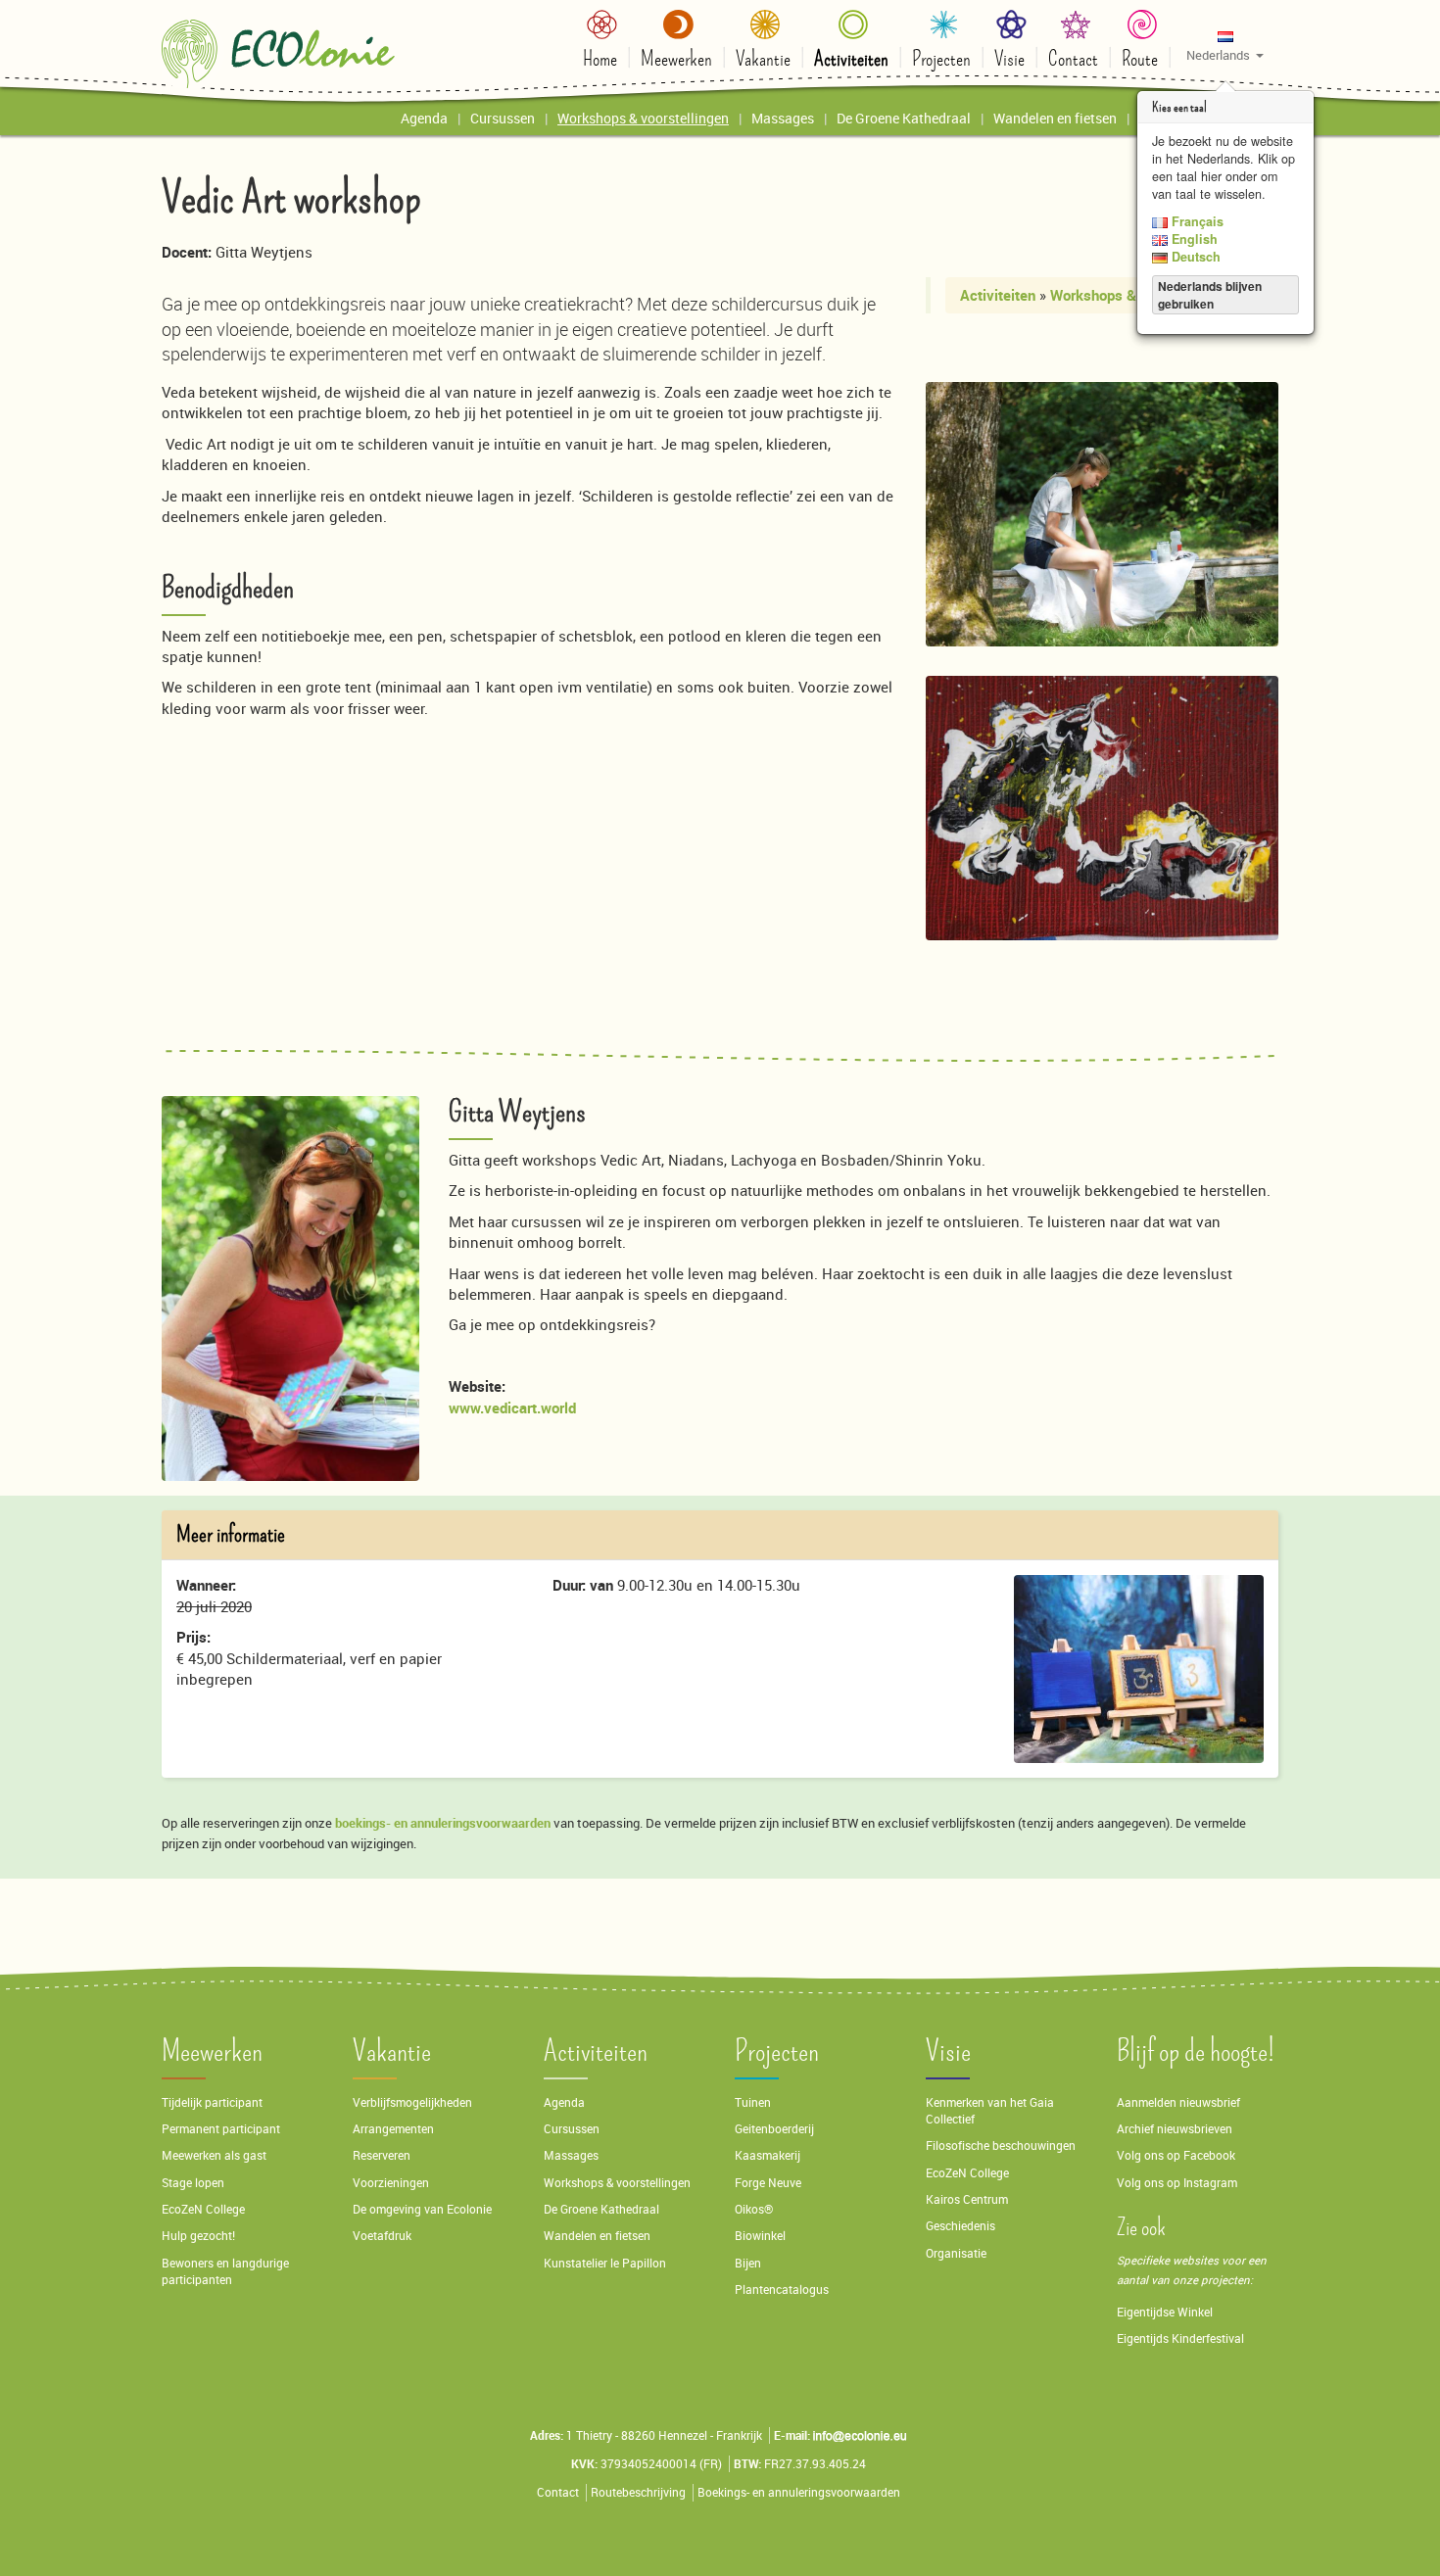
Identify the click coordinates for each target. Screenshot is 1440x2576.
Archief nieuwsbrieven (1176, 2129)
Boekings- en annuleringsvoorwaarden (799, 2492)
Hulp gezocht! (198, 2236)
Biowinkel (760, 2236)
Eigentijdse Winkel (1165, 2312)
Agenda (564, 2102)
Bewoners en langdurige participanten (225, 2271)
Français (1196, 221)
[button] (1225, 45)
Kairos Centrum (967, 2199)
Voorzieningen (391, 2183)
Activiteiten (998, 295)
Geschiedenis (960, 2226)
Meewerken (212, 2051)
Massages (571, 2155)
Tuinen (753, 2102)
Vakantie (392, 2051)
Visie (948, 2051)
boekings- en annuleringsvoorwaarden (443, 1823)
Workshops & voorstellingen (617, 2183)
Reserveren (382, 2155)
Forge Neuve (768, 2183)
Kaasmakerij (768, 2155)
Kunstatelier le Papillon (605, 2263)
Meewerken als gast (214, 2155)
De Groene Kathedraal (601, 2209)
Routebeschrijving (638, 2492)
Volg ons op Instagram (1177, 2183)
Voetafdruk (382, 2236)
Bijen (748, 2263)
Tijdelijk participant (212, 2102)
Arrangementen (393, 2129)
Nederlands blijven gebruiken (1210, 295)
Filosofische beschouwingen (1001, 2146)
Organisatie (956, 2253)
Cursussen (572, 2129)
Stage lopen (193, 2183)
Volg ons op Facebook (1176, 2155)
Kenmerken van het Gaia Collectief (990, 2111)
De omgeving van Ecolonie (422, 2209)
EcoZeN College (203, 2209)
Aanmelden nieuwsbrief (1178, 2102)
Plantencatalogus (782, 2290)
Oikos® (754, 2209)
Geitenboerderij (774, 2129)
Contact (558, 2492)
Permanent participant (221, 2129)
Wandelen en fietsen (597, 2236)
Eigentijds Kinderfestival (1180, 2338)
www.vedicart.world (512, 1407)
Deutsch (1194, 257)
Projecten (777, 2051)
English (1193, 239)
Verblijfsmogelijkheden (412, 2102)
